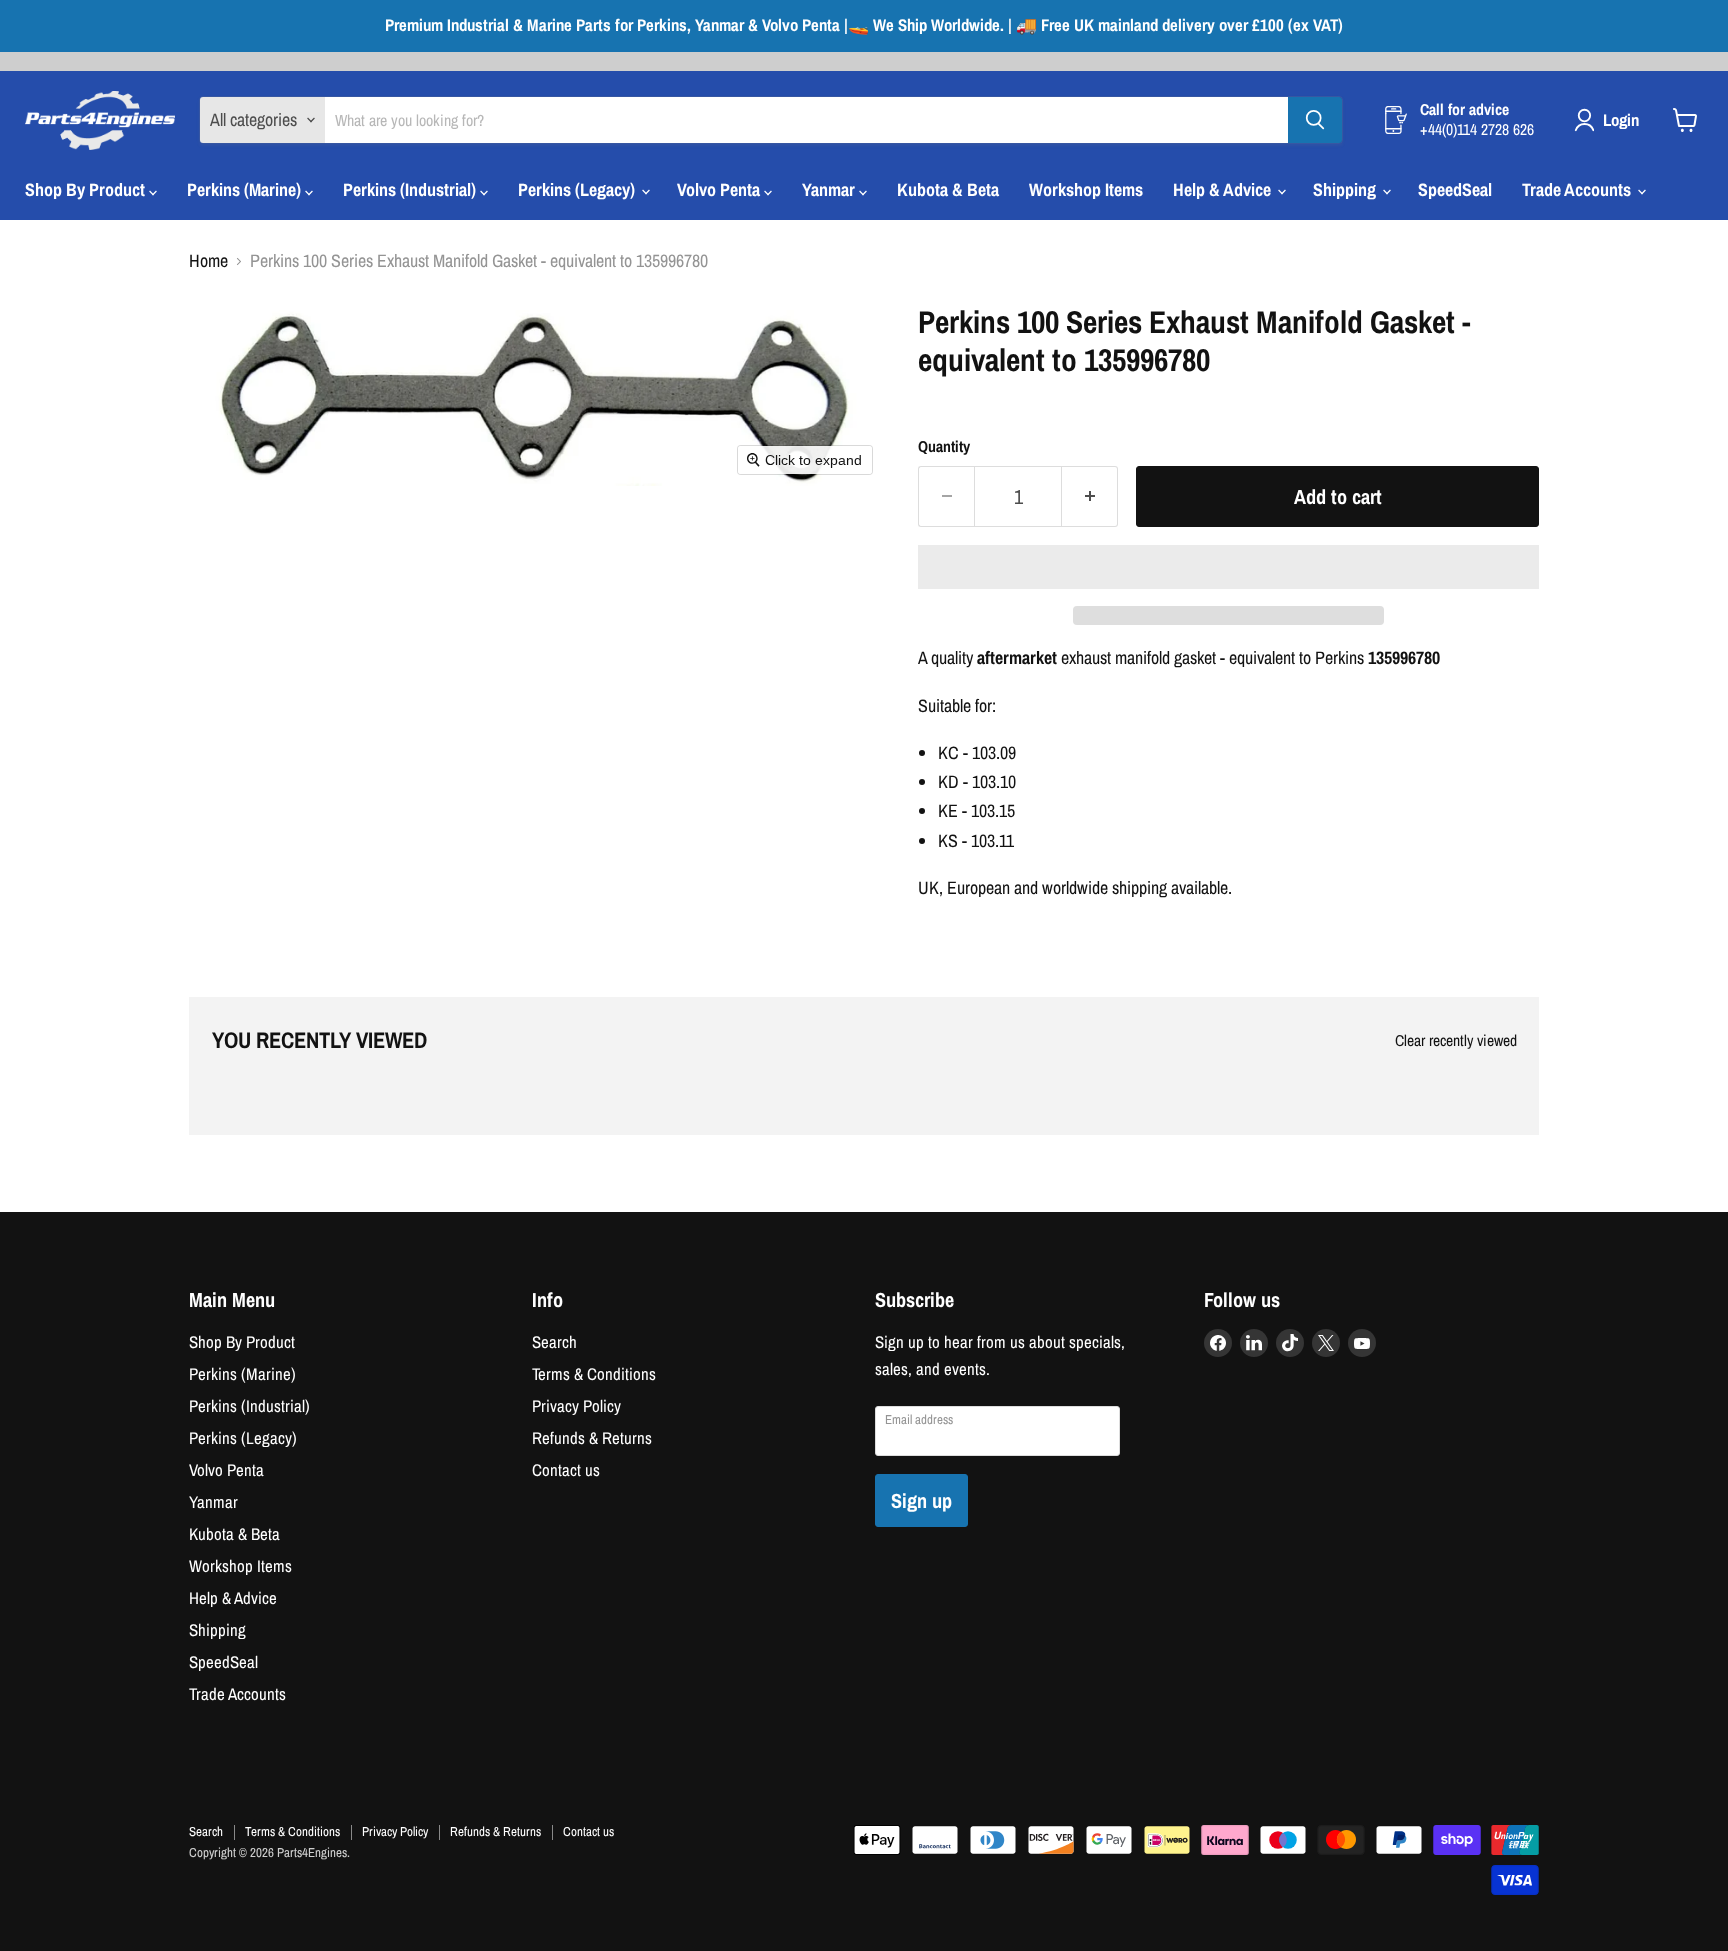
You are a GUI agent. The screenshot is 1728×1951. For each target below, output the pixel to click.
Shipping (1346, 189)
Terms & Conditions (594, 1374)
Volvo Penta (720, 189)
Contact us (566, 1470)
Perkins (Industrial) (411, 189)
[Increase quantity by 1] (1090, 496)
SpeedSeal (1455, 189)
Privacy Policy (576, 1406)
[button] (1228, 567)
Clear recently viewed (1456, 1041)
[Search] (1315, 120)
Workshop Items (1086, 189)
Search (554, 1342)
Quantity (944, 447)
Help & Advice (1224, 189)
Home (208, 261)
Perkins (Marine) (246, 189)
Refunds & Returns (592, 1438)
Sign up (921, 1500)
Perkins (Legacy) (578, 189)
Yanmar (830, 189)
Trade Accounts (1578, 189)
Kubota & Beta (948, 189)
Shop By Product (87, 189)
